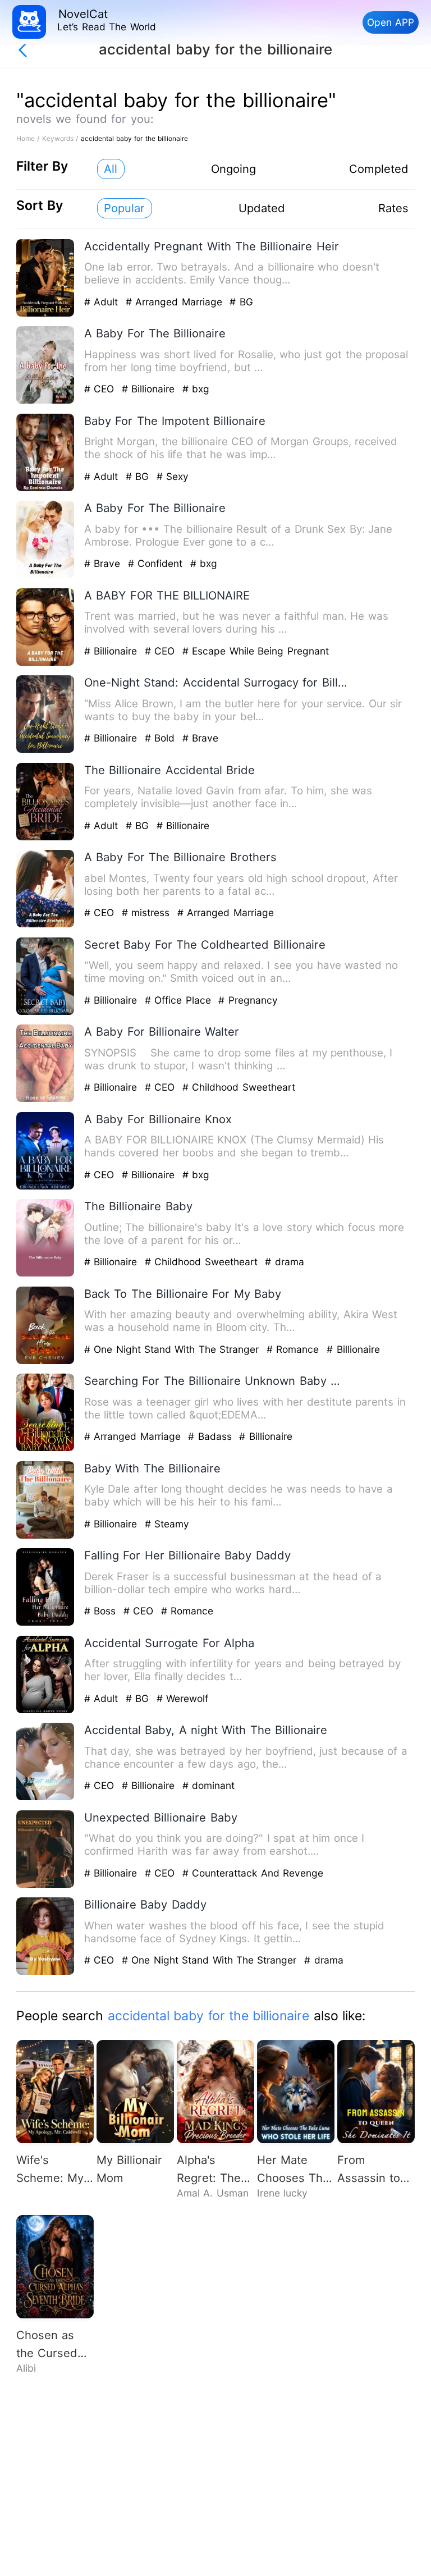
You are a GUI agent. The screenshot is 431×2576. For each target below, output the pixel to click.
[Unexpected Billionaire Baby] (45, 1885)
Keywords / (61, 138)
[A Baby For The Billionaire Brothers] (45, 925)
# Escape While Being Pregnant (256, 651)
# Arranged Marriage (176, 302)
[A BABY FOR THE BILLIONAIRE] (45, 663)
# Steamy (167, 1524)
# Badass (212, 1436)
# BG (241, 302)
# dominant (208, 1785)
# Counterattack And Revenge (253, 1873)
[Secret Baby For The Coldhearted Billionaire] (45, 1012)
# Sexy (173, 476)
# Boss (102, 1611)
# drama (284, 1262)
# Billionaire (150, 389)
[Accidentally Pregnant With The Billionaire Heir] (45, 314)
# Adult (103, 302)
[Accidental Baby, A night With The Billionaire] (45, 1798)
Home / (29, 138)
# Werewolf (182, 1698)
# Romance (295, 1349)
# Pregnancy (248, 1000)
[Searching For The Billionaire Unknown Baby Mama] (45, 1449)
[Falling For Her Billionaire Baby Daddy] (45, 1623)
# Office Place (180, 1000)
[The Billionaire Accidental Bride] (45, 838)
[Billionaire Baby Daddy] (45, 1972)
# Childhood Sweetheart (239, 1087)
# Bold (162, 738)
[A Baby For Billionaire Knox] (45, 1187)
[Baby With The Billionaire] (45, 1536)
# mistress (148, 912)
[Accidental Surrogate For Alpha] (45, 1711)
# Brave (104, 563)
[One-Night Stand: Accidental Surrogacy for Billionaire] (45, 750)
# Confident (157, 563)
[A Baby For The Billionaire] (45, 401)
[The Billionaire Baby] (45, 1274)
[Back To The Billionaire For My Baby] (45, 1362)
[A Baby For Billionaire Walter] (45, 1099)
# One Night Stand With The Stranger (173, 1349)
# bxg (196, 389)
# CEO (101, 389)
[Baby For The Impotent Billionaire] (45, 489)
